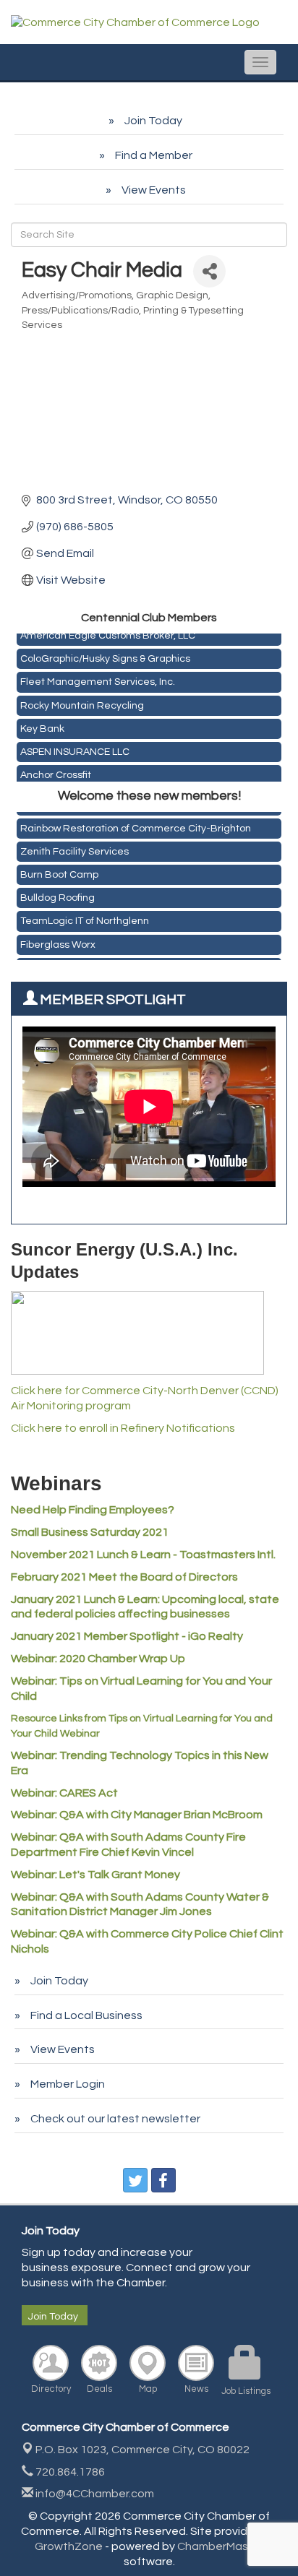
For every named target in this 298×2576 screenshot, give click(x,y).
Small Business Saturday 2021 (90, 1532)
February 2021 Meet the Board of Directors (124, 1577)
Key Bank (42, 726)
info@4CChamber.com (94, 2494)
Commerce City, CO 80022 (142, 2450)
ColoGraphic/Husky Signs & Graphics (105, 656)
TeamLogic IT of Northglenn (85, 917)
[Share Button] (209, 271)
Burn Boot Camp (59, 871)
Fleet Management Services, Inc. (98, 679)
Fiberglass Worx (58, 941)
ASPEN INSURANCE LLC (75, 749)
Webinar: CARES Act (64, 1793)
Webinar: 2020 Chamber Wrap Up (98, 1659)
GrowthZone (69, 2546)
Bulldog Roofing (58, 894)
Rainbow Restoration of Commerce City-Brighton (136, 825)
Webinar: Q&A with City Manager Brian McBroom (137, 1815)
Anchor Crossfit (56, 772)
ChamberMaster (221, 2546)
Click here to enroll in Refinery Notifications (123, 1428)
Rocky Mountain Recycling (82, 703)
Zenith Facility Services (74, 848)
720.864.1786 (69, 2472)
